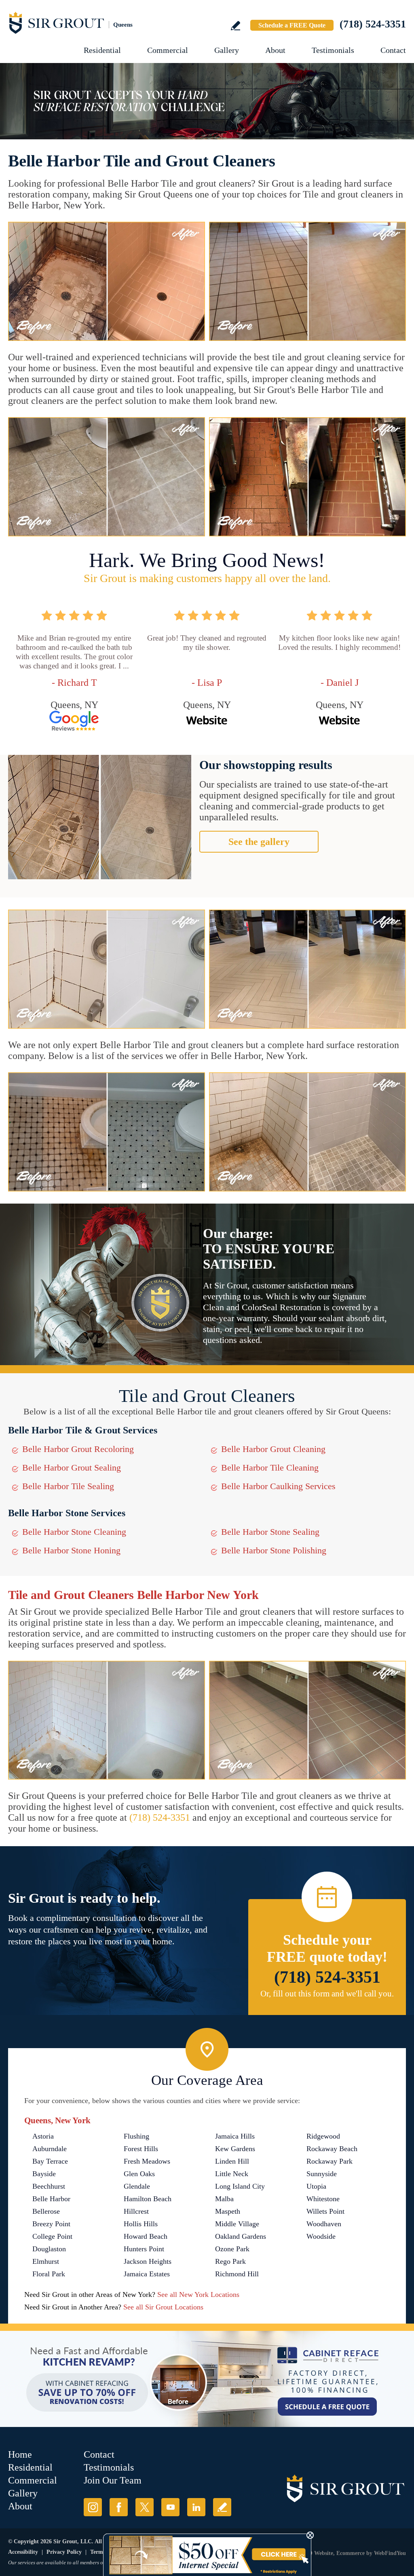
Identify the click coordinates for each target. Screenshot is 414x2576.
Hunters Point (144, 2249)
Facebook (119, 2507)
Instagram (93, 2507)
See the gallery (259, 842)
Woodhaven (324, 2224)
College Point (52, 2236)
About (275, 50)
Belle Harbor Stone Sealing (270, 1532)
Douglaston (49, 2249)
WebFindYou (390, 2553)
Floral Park (49, 2274)
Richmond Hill (237, 2274)
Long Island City (240, 2186)
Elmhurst (46, 2261)
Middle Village (237, 2224)
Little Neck (232, 2174)
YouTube (170, 2507)
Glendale (137, 2186)
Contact (393, 50)
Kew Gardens (235, 2149)
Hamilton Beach (148, 2199)
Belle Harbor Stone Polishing (274, 1550)
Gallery (227, 50)
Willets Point (325, 2211)
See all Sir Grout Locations (163, 2307)
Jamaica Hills (235, 2136)
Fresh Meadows (147, 2161)
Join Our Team (113, 2480)
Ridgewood (323, 2136)
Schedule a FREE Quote (292, 25)
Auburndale (50, 2149)
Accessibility (23, 2552)
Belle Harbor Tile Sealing (68, 1486)
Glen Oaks (139, 2174)
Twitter (145, 2507)
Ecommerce (351, 2553)
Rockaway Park (330, 2161)
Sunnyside (322, 2174)
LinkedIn (196, 2507)
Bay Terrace (50, 2161)
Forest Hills (141, 2149)
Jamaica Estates (147, 2274)
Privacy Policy (64, 2552)
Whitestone (323, 2199)
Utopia (316, 2186)
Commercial (168, 50)
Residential (102, 50)
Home (20, 2454)
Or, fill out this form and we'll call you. (327, 1994)
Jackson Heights (148, 2261)
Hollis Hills (141, 2224)
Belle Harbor (51, 2199)
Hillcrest (136, 2211)
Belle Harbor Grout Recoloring (78, 1449)
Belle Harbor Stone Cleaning (74, 1532)
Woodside (321, 2236)
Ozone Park (232, 2249)
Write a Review (236, 26)
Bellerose (46, 2211)
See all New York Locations (198, 2294)
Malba (224, 2199)
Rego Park (230, 2261)
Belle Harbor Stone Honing (71, 1550)
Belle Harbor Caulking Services (278, 1486)
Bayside (44, 2174)
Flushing (136, 2136)
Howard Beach (146, 2236)
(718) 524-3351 (373, 24)
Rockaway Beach (332, 2149)
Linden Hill (232, 2161)
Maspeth (228, 2211)
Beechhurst (49, 2186)
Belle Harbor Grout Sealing (72, 1468)
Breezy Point (51, 2224)
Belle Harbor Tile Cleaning (270, 1468)
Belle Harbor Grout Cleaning (273, 1449)
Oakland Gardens (241, 2236)
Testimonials (333, 50)
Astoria (43, 2136)
